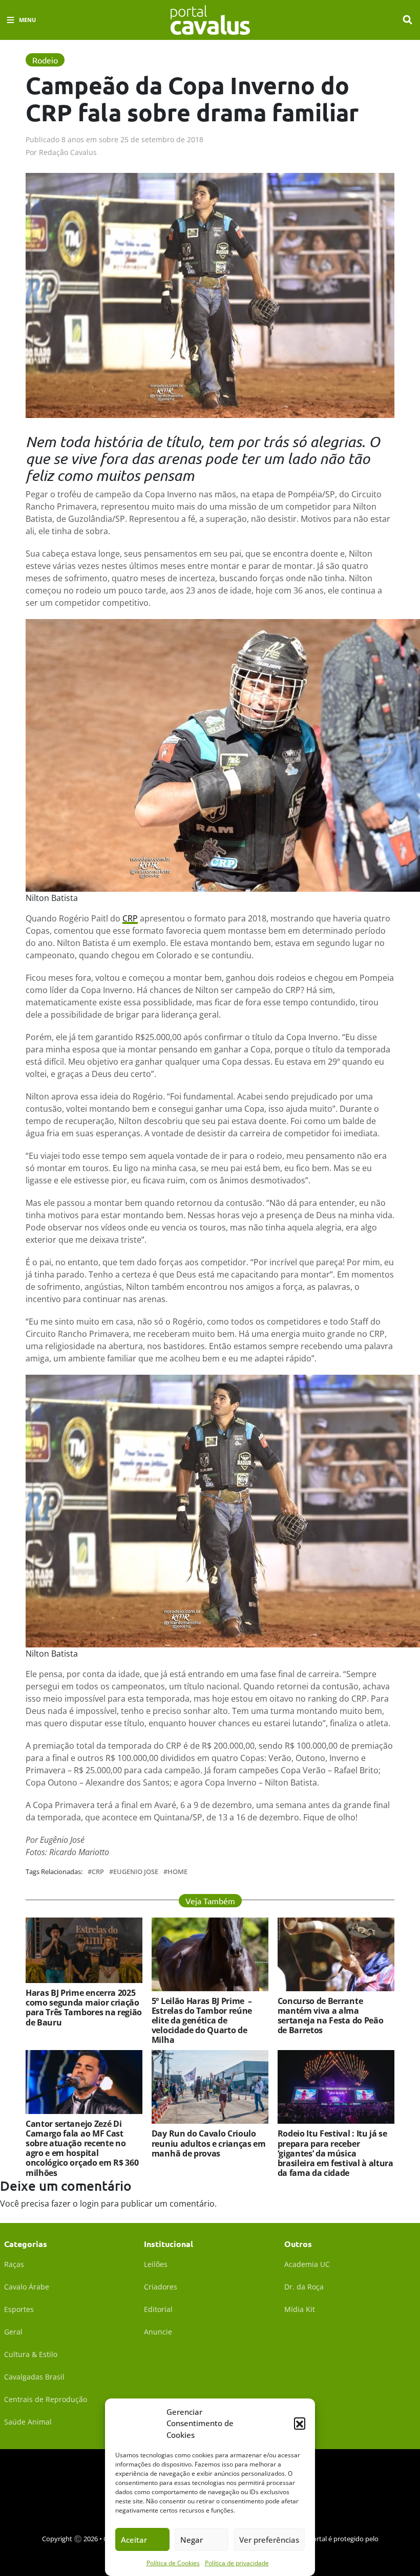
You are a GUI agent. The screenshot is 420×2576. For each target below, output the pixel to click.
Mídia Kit (300, 2309)
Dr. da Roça (304, 2287)
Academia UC (307, 2264)
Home (177, 1872)
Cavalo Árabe (27, 2287)
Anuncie (158, 2332)
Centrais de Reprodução (46, 2399)
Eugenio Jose (136, 1872)
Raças (14, 2264)
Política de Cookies (173, 2563)
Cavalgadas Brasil (34, 2377)
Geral (13, 2332)
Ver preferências (269, 2540)
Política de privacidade (237, 2563)
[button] (300, 2423)
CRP (130, 918)
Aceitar (134, 2540)
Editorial (158, 2309)
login (89, 2204)
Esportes (19, 2309)
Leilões (156, 2264)
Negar (192, 2540)
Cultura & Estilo (31, 2354)
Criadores (161, 2287)
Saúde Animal (28, 2422)
